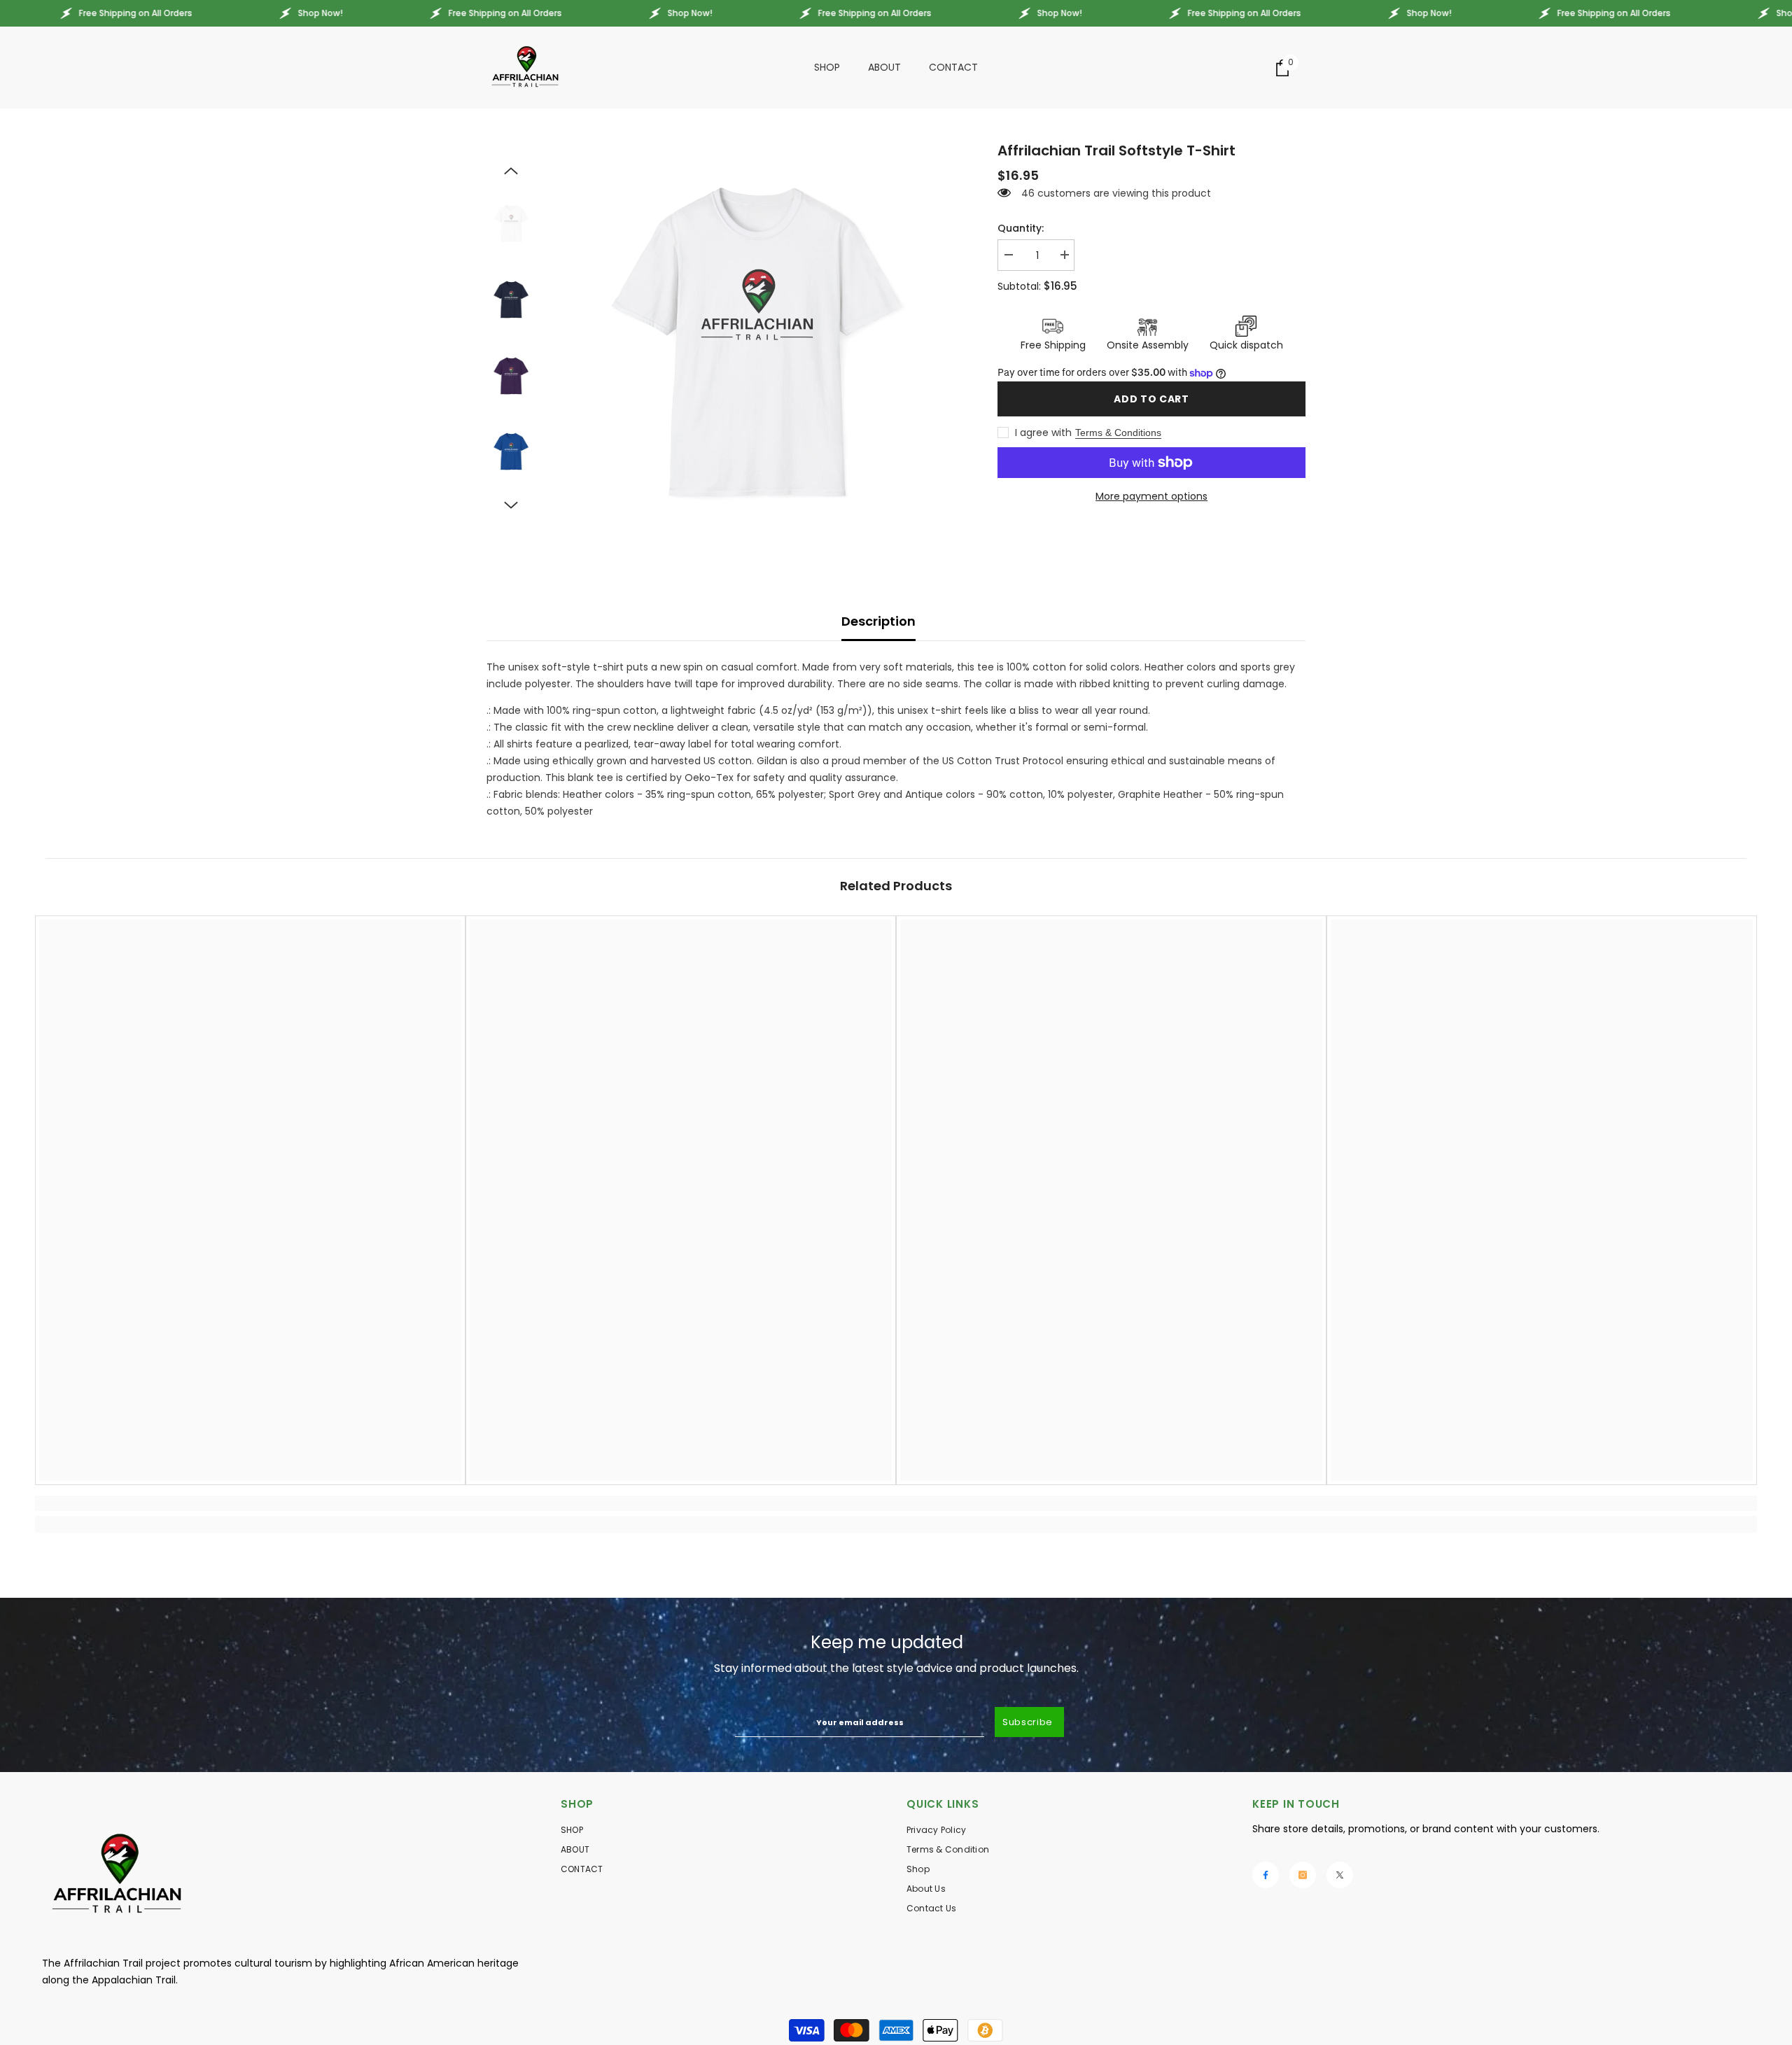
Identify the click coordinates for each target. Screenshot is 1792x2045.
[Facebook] (1266, 1875)
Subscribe (1028, 1722)
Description (878, 621)
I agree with (1043, 433)
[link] (250, 1503)
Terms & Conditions (1118, 433)
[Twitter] (1340, 1875)
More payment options (1151, 496)
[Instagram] (1303, 1875)
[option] (756, 340)
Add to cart (1151, 399)
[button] (511, 171)
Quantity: (1021, 228)
